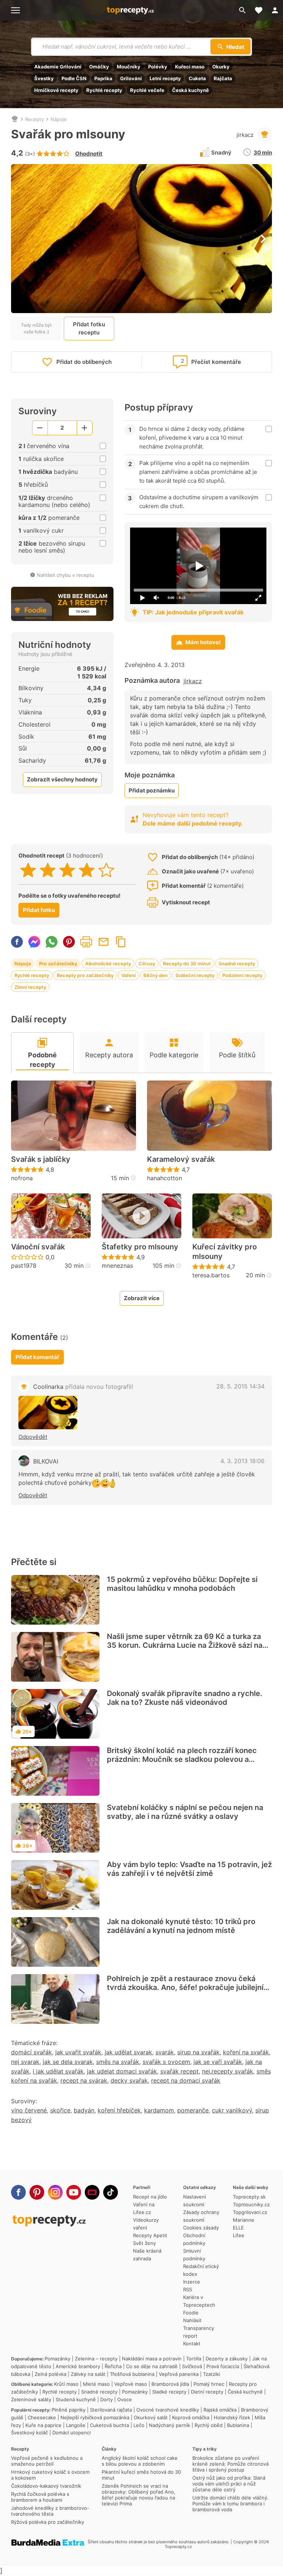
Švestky (44, 78)
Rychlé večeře (147, 90)
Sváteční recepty (195, 975)
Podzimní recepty (242, 975)
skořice (60, 2110)
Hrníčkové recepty (56, 90)
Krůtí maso (66, 2384)
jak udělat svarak (128, 2052)
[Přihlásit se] (275, 10)
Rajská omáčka (220, 2410)
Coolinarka (83, 1387)
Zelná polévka (50, 2374)
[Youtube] (74, 2192)
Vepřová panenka (179, 2374)
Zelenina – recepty (96, 2359)
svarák (165, 2052)
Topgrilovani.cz (250, 2212)
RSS (188, 2289)
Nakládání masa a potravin (152, 2359)
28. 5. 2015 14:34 (240, 1386)
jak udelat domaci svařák (122, 2071)
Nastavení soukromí (195, 2201)
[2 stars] (48, 870)
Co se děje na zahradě (152, 2366)
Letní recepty (165, 78)
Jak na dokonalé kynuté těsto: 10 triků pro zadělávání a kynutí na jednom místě (181, 1926)
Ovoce (125, 2399)
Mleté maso (96, 2384)
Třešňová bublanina (132, 2374)
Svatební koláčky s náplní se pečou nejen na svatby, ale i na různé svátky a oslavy (185, 1812)
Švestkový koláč (29, 2433)
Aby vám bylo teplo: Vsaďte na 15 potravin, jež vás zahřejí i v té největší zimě (189, 1869)
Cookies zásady (201, 2228)
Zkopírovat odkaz (121, 942)
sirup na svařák (198, 2052)
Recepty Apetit (150, 2235)
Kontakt (192, 2343)
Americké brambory (78, 2366)
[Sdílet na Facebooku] (17, 942)
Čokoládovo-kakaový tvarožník (46, 2486)
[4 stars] (87, 870)
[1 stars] (28, 870)
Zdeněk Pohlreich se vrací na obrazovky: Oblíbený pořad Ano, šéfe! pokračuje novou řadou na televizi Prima (139, 2495)
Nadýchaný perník (170, 2425)
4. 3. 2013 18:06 (242, 1461)
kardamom (159, 2110)
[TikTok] (111, 2192)
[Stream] (92, 2192)
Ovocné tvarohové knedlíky (168, 2410)
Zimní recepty (30, 987)
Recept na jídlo (150, 2197)
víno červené (29, 2110)
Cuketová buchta (109, 2425)
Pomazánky (57, 2359)
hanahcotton (165, 1178)
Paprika (103, 78)
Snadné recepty (237, 964)
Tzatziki (212, 2374)
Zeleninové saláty (31, 2399)
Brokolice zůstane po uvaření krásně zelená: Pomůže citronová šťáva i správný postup (230, 2464)
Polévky (158, 67)
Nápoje (59, 119)
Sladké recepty (169, 2392)
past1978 (24, 1266)
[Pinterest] (37, 2192)
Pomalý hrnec (209, 2384)
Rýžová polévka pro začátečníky (48, 2522)
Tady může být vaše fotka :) (36, 328)
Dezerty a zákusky (227, 2359)
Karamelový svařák (181, 1159)
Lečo (139, 2425)
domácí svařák (32, 2052)
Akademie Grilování (58, 67)
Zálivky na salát (88, 2374)
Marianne (244, 2220)
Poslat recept (104, 942)
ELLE (238, 2228)
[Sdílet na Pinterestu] (69, 942)
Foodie (191, 2313)
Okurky (221, 67)
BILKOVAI (46, 1461)
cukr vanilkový (232, 2110)
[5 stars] (106, 870)
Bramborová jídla (170, 2384)
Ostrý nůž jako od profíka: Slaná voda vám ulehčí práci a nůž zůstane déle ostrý (229, 2484)
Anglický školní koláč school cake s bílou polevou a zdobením (140, 2461)
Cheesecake (42, 2417)
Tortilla (194, 2359)
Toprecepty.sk (249, 2197)
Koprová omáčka (191, 2417)
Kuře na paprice (43, 2425)
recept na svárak (84, 2080)
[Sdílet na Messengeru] (34, 942)
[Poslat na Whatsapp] (52, 942)
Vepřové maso (131, 2384)
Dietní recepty (207, 2392)
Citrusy (147, 964)
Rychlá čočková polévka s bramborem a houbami (40, 2497)
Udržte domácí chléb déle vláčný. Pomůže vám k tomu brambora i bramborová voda (230, 2504)
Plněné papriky (69, 2410)
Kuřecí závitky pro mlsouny (225, 1252)
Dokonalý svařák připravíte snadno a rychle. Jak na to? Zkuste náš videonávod (185, 1698)
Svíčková (192, 2366)
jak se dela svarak (68, 2062)
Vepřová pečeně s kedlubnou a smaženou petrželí (47, 2461)
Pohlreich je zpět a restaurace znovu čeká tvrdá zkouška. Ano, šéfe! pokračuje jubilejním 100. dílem (188, 1987)
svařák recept (179, 2071)
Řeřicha (113, 2366)
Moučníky (129, 67)
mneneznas (117, 1266)
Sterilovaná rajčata (111, 2410)
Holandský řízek (232, 2417)
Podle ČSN (74, 78)
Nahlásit (192, 2320)
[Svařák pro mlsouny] (48, 1413)
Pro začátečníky (58, 964)
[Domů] (15, 119)
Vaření (128, 975)
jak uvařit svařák (78, 2052)
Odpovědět (33, 1437)
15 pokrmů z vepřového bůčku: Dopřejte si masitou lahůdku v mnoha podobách (182, 1584)
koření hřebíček (119, 2110)
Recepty (34, 119)
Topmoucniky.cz (251, 2204)
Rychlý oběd (209, 2425)
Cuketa (197, 78)
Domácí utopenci (71, 2433)
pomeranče (193, 2110)
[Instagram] (55, 2192)
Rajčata (223, 78)
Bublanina (238, 2425)
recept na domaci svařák (186, 2080)
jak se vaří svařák (218, 2062)
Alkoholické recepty (108, 964)
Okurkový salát (151, 2417)
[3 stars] (67, 870)
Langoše (76, 2425)
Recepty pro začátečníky (85, 975)
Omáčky (99, 67)
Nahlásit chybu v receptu (66, 575)
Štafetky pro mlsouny (140, 1247)
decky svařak (129, 2080)
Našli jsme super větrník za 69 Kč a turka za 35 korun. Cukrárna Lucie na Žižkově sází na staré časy (185, 1645)
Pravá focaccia (223, 2366)
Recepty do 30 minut (187, 964)
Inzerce (192, 2282)
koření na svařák (246, 2052)
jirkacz (245, 135)
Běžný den (156, 975)
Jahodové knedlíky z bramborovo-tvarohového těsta (50, 2511)
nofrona (22, 1178)
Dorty (106, 2399)
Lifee (239, 2235)
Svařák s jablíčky (41, 1159)
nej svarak (25, 2062)
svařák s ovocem (166, 2062)
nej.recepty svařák (228, 2071)
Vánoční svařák (38, 1247)
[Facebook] (18, 2192)
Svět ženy (144, 2243)
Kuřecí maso (190, 67)
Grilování (131, 78)
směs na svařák (118, 2062)
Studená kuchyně (76, 2399)
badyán (84, 2110)
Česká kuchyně (191, 90)
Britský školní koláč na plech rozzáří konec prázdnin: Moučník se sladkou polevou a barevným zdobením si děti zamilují (182, 1759)
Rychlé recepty (104, 90)
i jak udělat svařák (58, 2071)
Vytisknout (86, 942)
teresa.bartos (211, 1275)
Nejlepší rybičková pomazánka (95, 2417)
